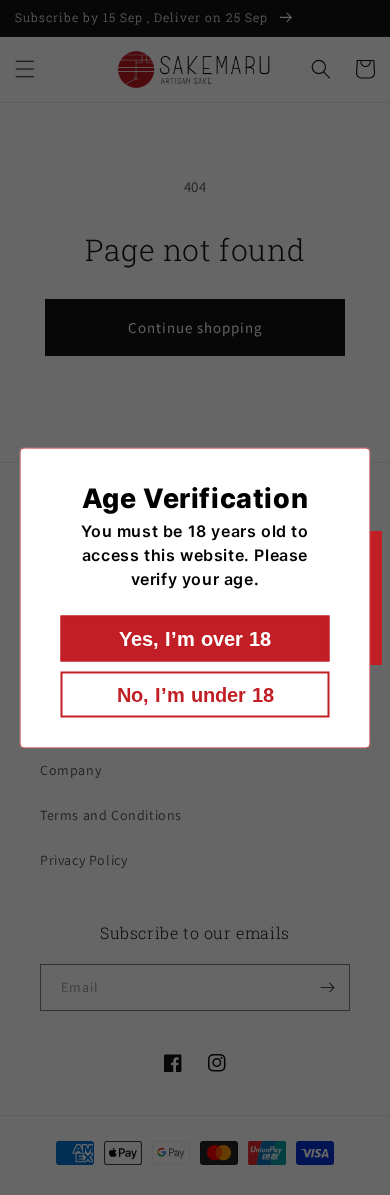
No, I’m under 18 (195, 694)
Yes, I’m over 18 (195, 638)
